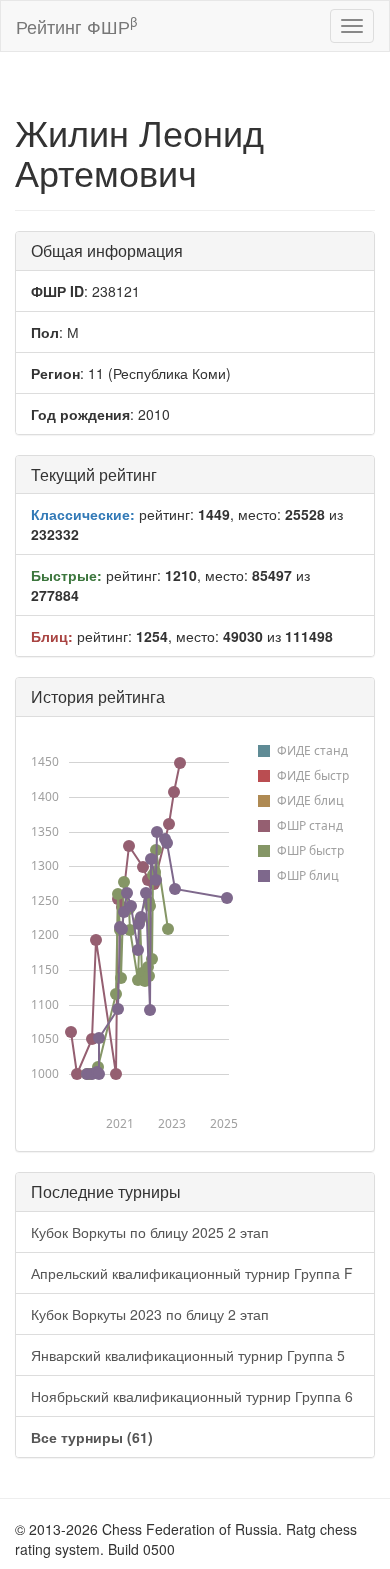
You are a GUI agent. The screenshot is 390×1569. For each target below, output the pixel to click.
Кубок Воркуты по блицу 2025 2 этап (150, 1232)
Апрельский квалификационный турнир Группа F (192, 1273)
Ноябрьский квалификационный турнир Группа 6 (192, 1396)
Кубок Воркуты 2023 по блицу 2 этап (150, 1314)
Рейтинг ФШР (76, 25)
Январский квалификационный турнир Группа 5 (188, 1355)
